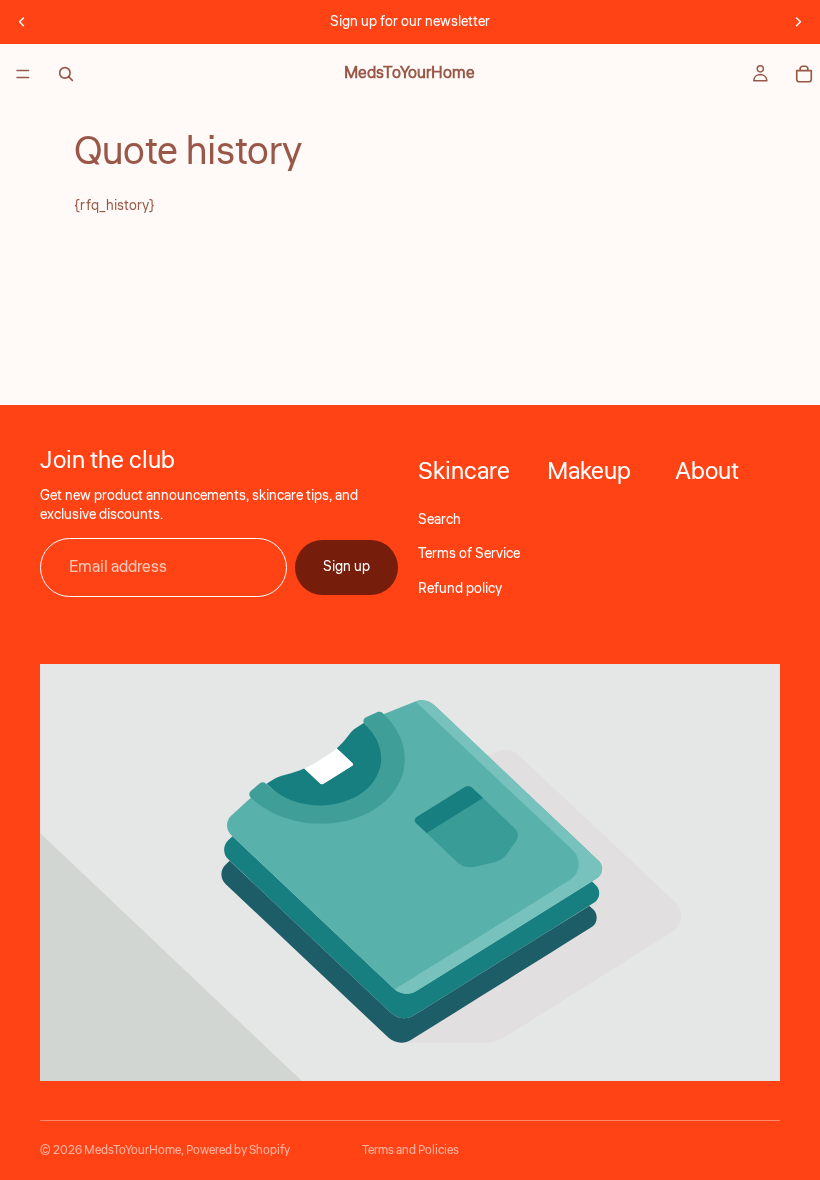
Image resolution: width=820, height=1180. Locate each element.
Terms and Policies (410, 1150)
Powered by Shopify (238, 1150)
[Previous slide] (22, 22)
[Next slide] (798, 22)
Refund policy (460, 589)
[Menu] (23, 74)
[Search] (66, 74)
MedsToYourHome (132, 1150)
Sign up (346, 567)
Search (439, 520)
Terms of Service (469, 554)
